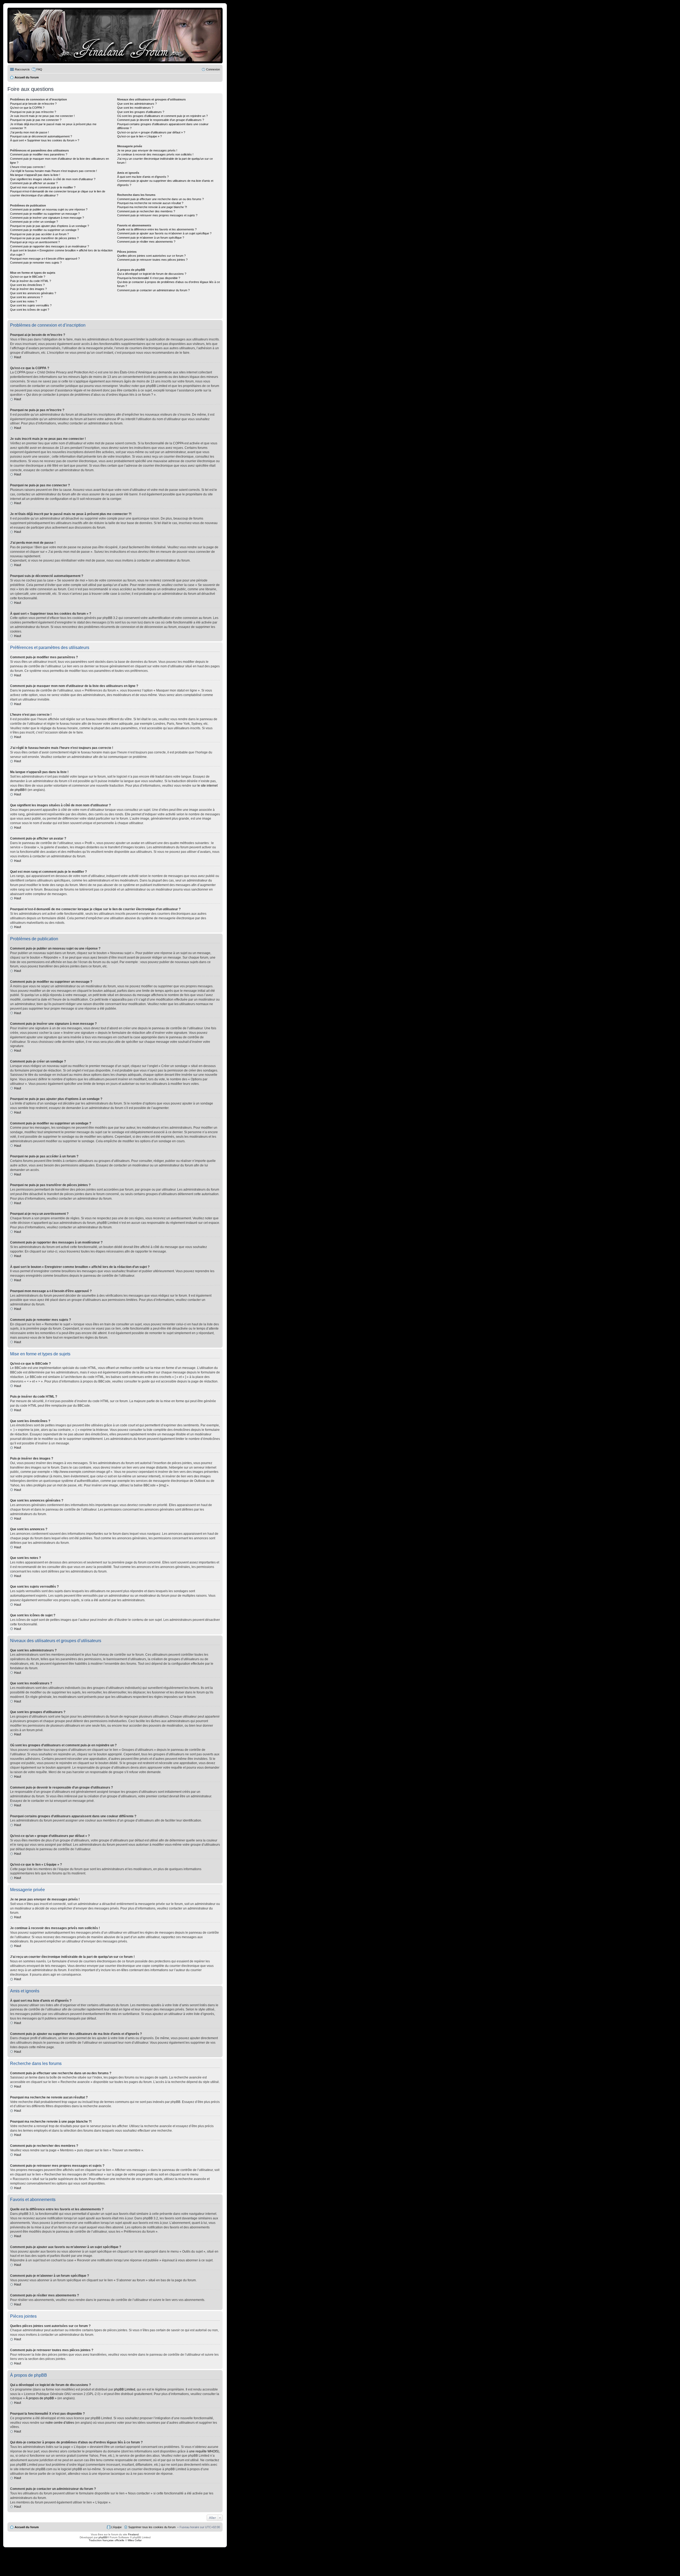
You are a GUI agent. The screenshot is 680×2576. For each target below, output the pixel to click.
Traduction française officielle (107, 2540)
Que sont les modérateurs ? (135, 108)
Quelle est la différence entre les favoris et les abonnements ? (157, 229)
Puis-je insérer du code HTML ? (31, 281)
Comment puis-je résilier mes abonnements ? (146, 242)
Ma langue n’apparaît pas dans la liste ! (35, 175)
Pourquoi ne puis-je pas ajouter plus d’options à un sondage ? (50, 226)
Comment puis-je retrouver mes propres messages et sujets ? (157, 215)
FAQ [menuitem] (39, 69)
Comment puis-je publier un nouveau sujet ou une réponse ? (49, 209)
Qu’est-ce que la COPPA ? (27, 108)
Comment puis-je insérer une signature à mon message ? (47, 218)
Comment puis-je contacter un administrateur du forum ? (153, 290)
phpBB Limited (125, 2389)
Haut (18, 357)
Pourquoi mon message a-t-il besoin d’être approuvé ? (45, 259)
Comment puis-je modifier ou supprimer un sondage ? (44, 230)
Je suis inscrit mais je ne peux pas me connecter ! (42, 116)
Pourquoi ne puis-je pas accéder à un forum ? (39, 234)
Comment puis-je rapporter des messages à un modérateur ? (50, 246)
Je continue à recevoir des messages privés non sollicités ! (155, 154)
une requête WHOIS (204, 2451)
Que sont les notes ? (24, 301)
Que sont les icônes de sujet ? (30, 310)
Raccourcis (22, 69)
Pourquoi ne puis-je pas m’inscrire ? (33, 112)
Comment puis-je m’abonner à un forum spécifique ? (151, 238)
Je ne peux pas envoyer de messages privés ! (147, 150)
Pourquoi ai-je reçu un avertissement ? (35, 242)
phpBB (103, 2537)
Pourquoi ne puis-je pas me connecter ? (36, 120)
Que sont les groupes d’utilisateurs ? (141, 112)
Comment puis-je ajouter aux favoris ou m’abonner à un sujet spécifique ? (164, 233)
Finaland (133, 2534)
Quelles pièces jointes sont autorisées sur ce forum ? (151, 256)
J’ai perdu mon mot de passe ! (29, 132)
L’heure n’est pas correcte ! (28, 167)
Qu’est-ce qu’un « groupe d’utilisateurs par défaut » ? (151, 132)
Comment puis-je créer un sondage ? (34, 222)
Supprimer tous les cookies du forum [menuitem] (152, 2527)
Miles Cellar (135, 2540)
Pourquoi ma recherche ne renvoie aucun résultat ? (150, 203)
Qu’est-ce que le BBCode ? (28, 277)
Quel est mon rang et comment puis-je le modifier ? (43, 187)
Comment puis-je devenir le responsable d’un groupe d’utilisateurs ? (161, 120)
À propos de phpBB (40, 2398)
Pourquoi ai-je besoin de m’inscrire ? (33, 104)
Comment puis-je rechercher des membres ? (146, 211)
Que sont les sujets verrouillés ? (31, 305)
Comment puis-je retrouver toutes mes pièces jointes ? (152, 260)
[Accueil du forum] (115, 35)
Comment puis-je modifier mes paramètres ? (39, 154)
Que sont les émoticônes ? (27, 285)
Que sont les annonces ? (26, 297)
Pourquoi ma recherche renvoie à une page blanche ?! (152, 207)
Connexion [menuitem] (213, 69)
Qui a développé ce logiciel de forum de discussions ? (152, 274)
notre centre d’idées (60, 2423)
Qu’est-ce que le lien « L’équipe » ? (139, 136)
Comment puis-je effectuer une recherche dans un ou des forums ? (160, 199)
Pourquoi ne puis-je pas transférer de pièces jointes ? (44, 238)
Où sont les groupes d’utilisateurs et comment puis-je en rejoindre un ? (162, 116)
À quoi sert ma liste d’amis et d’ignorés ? (143, 177)
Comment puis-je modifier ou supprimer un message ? (45, 214)
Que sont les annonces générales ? (33, 293)
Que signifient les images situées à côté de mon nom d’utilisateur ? (53, 179)
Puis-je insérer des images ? (28, 289)
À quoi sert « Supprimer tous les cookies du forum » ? (45, 140)
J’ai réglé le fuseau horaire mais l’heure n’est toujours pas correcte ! (54, 171)
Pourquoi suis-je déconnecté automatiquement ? (41, 136)
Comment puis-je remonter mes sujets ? (36, 263)
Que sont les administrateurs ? (137, 104)
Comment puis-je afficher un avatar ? (34, 183)
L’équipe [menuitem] (116, 2527)
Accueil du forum (27, 2527)
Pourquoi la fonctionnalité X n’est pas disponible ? (149, 278)
